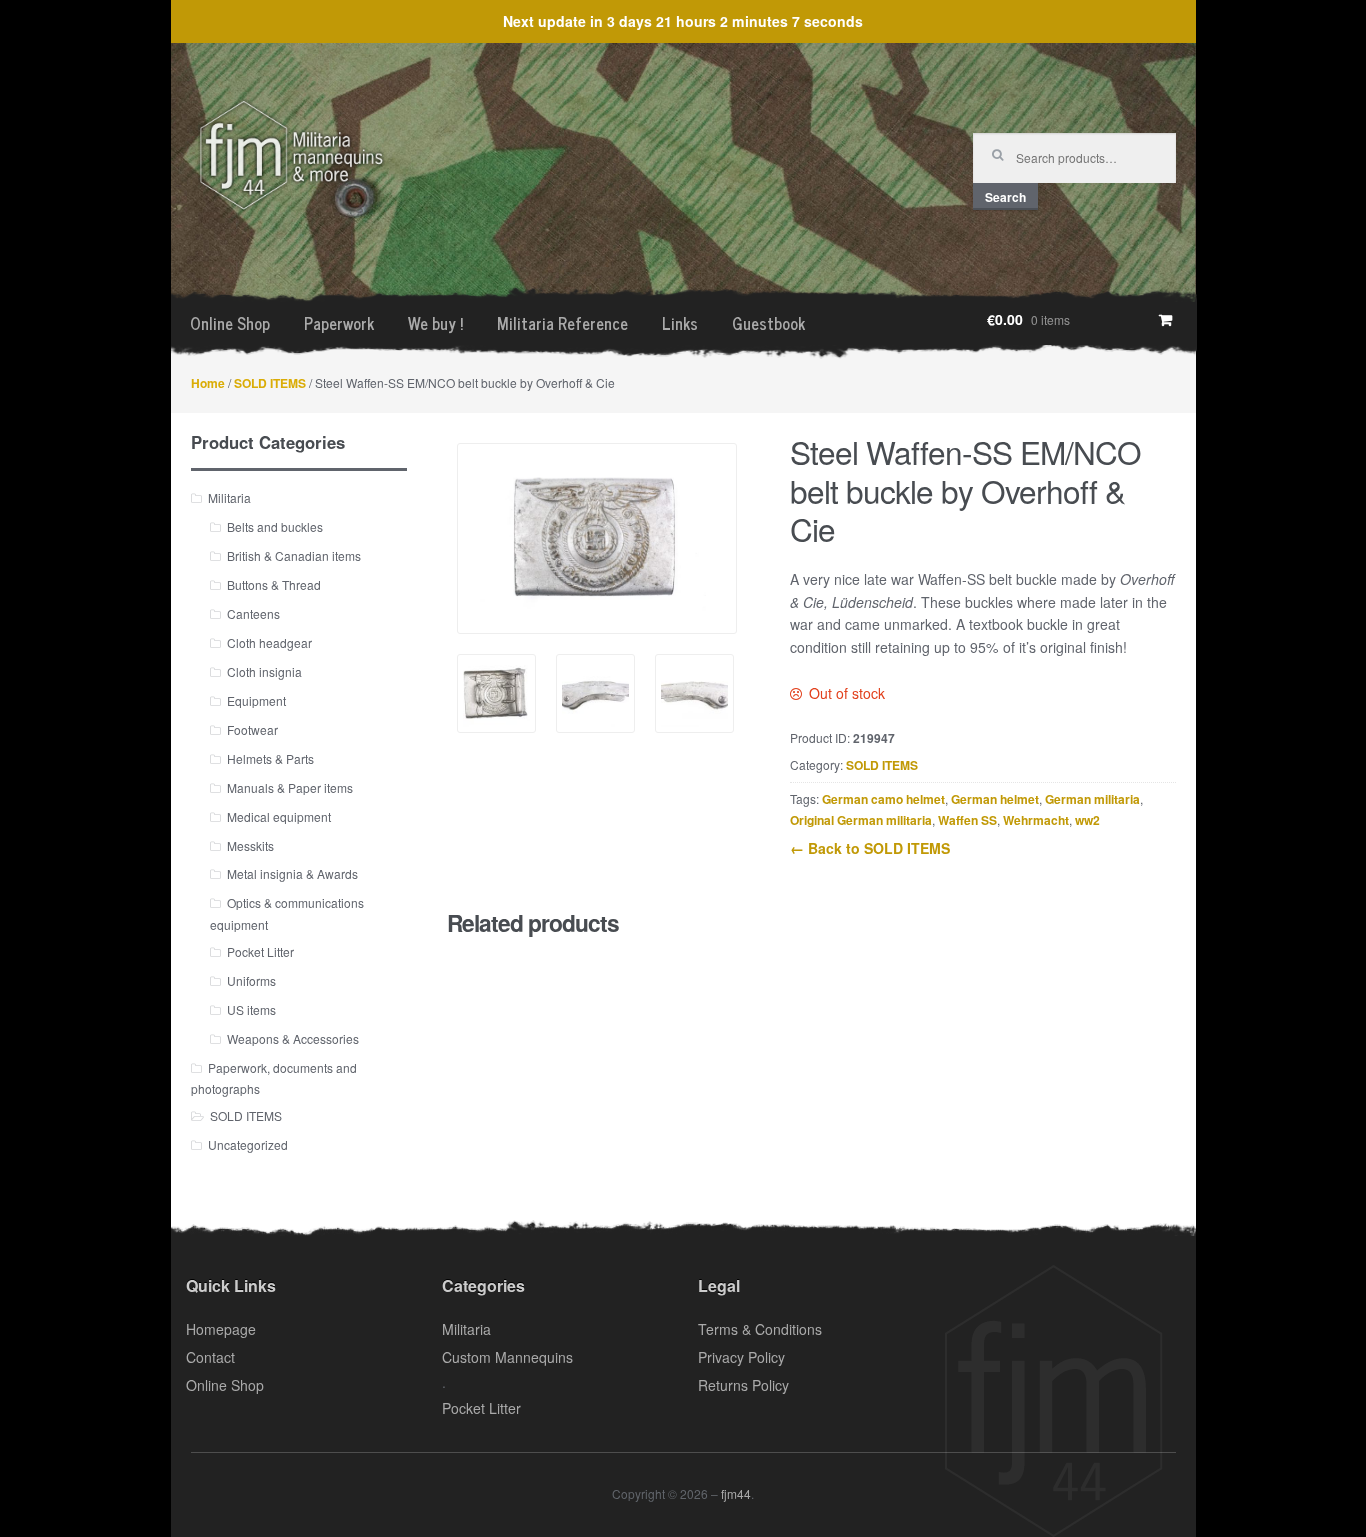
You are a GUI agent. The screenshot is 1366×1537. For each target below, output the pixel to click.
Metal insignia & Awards (292, 873)
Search (1005, 197)
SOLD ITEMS (270, 383)
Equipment (256, 700)
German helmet (995, 799)
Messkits (250, 845)
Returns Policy (743, 1385)
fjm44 (736, 1493)
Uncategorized (248, 1144)
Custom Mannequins (507, 1357)
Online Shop (230, 323)
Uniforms (251, 980)
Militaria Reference (562, 323)
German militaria (1092, 799)
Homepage (221, 1329)
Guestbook (768, 323)
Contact (210, 1357)
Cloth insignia (264, 671)
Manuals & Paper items (290, 787)
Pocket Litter (260, 951)
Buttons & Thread (274, 584)
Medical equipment (279, 816)
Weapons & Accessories (293, 1038)
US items (251, 1009)
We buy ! (435, 323)
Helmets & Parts (270, 758)
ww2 (1087, 820)
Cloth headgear (269, 642)
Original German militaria (861, 820)
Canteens (253, 613)
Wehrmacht (1036, 820)
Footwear (252, 729)
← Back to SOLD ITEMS (870, 848)
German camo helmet (883, 799)
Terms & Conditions (760, 1329)
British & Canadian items (294, 555)
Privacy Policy (741, 1357)
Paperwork (339, 323)
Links (680, 323)
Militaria (229, 497)
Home (208, 383)
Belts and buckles (275, 526)
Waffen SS (967, 820)
